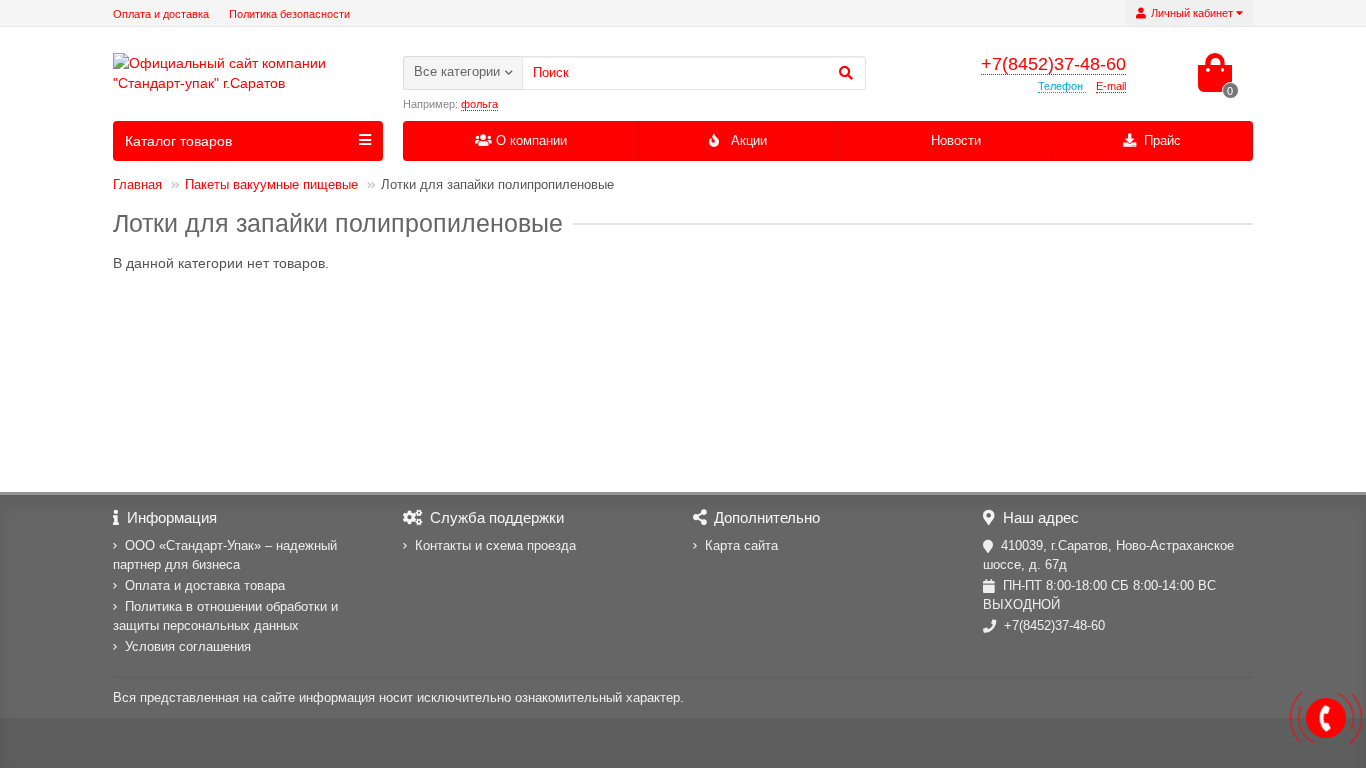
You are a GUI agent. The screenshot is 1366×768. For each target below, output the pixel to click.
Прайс (1162, 140)
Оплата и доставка (161, 14)
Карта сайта (741, 545)
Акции (749, 140)
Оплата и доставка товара (205, 585)
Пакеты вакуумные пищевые (271, 184)
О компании (531, 140)
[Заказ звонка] (1326, 718)
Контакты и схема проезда (495, 545)
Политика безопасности (289, 14)
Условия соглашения (188, 646)
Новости (956, 140)
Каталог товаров (178, 141)
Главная (137, 184)
